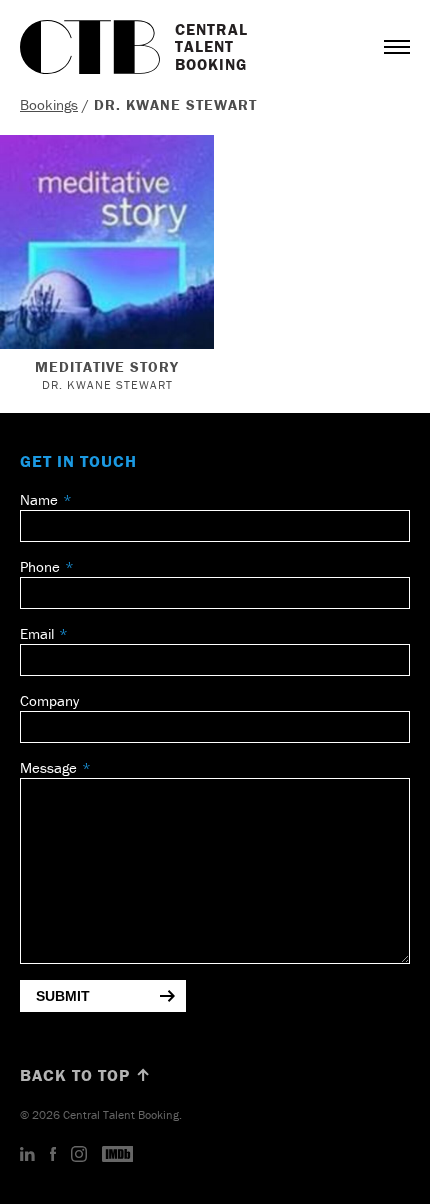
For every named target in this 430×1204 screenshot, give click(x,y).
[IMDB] (118, 1155)
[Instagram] (79, 1155)
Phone (40, 566)
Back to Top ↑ (86, 1075)
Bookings (49, 104)
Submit (63, 996)
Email (37, 633)
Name (39, 499)
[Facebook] (53, 1155)
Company (49, 700)
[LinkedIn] (27, 1155)
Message (48, 767)
